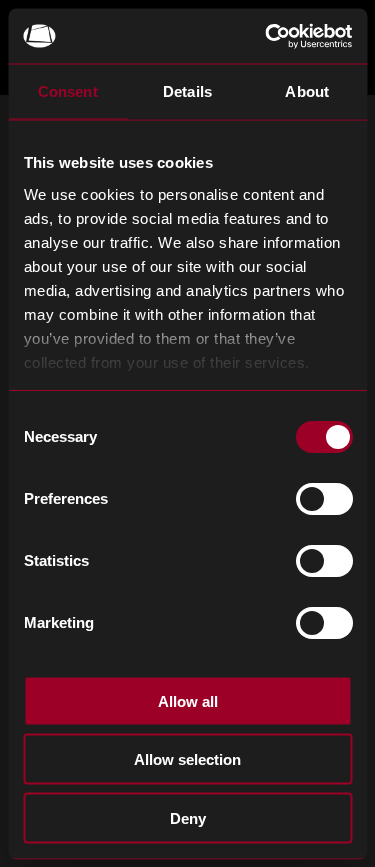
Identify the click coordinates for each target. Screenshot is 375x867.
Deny (188, 817)
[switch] (323, 499)
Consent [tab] (68, 91)
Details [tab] (187, 91)
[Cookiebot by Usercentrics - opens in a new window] (267, 36)
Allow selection (187, 759)
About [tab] (307, 91)
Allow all (188, 700)
